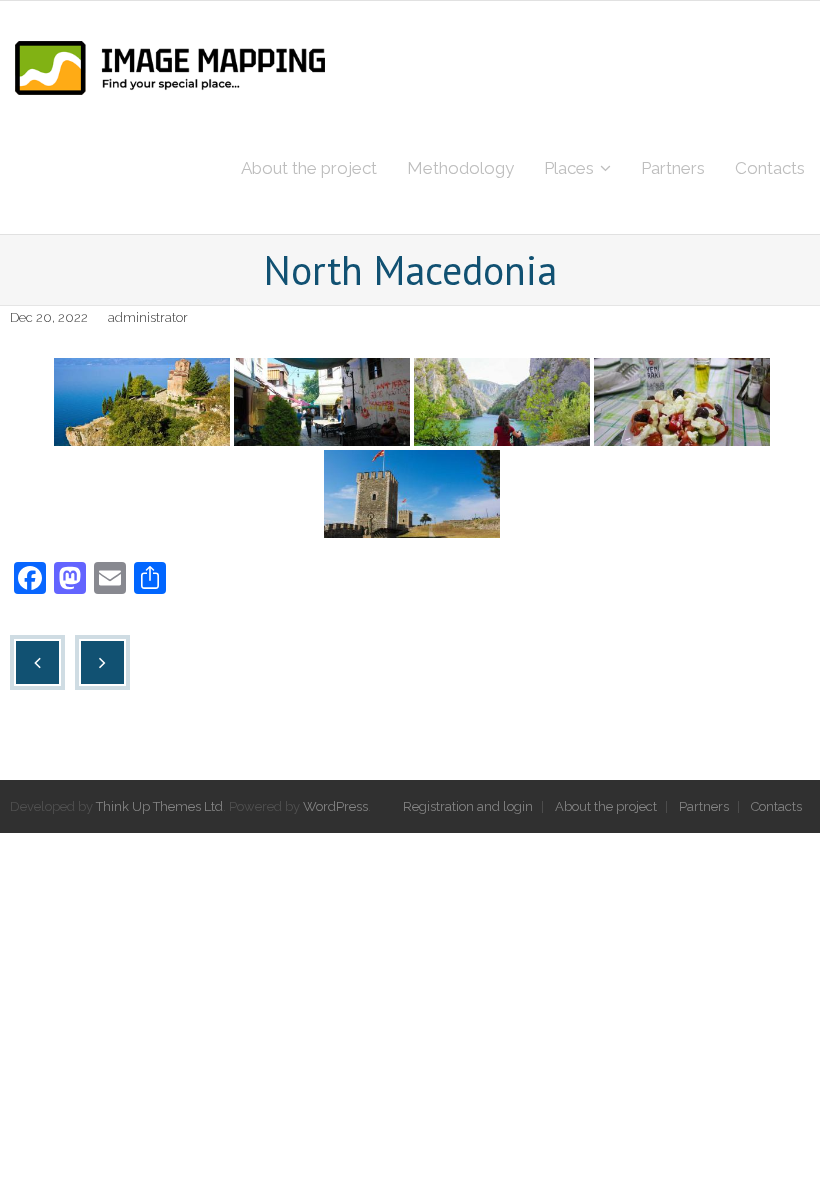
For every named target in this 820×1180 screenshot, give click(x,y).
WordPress (335, 806)
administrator (148, 317)
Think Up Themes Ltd (159, 806)
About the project (606, 806)
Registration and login (468, 806)
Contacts (776, 806)
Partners (704, 806)
